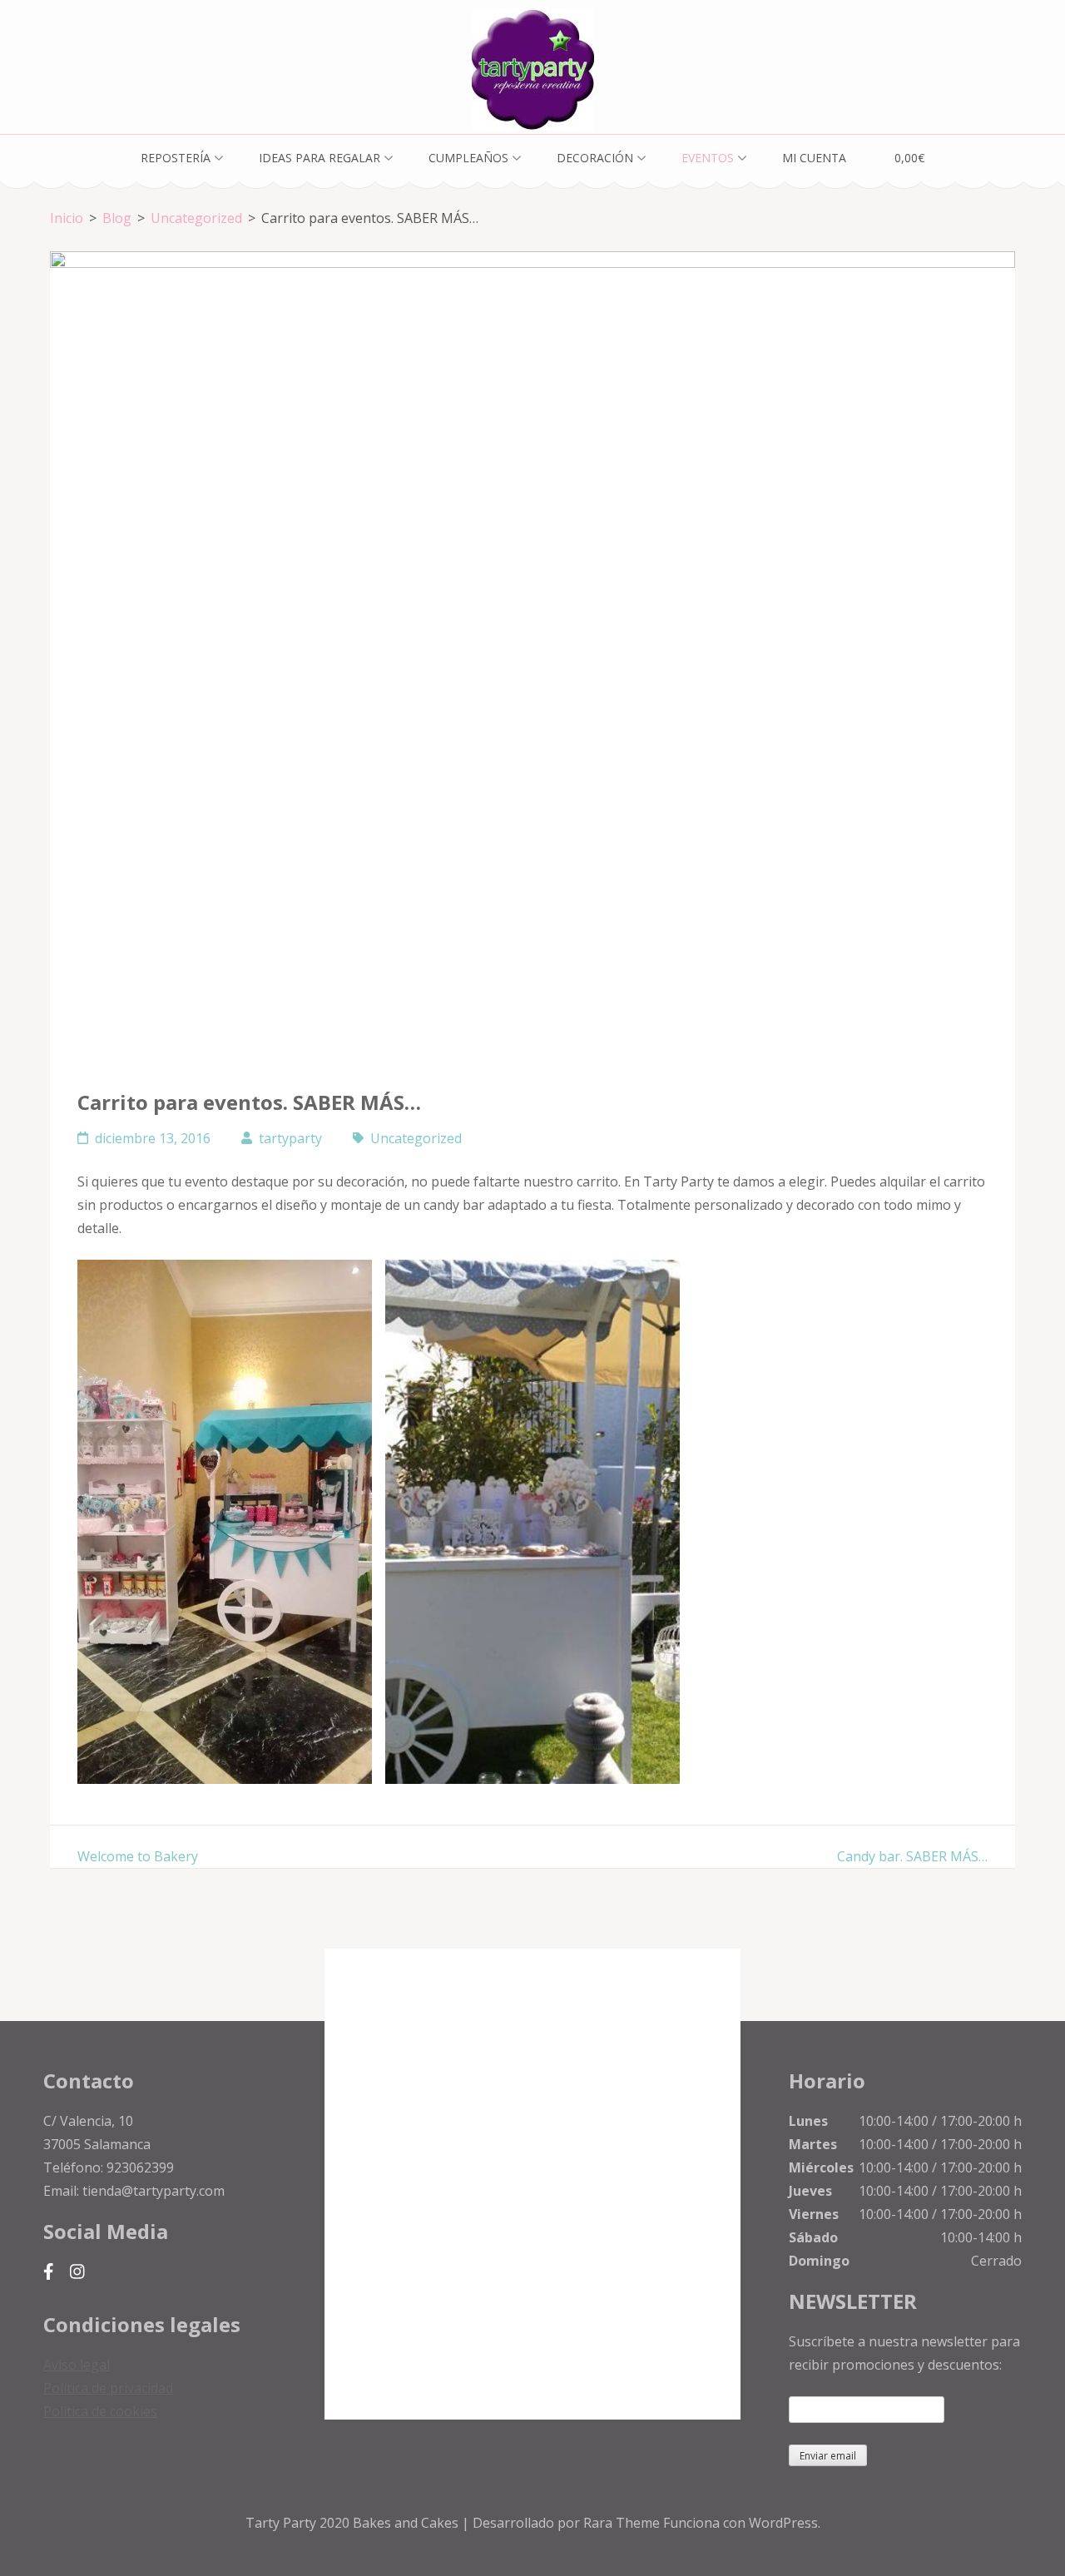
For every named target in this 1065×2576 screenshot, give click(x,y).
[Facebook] (49, 2271)
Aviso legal (77, 2365)
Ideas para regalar (319, 158)
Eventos (708, 158)
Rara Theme (623, 2523)
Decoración (595, 158)
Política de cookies (100, 2411)
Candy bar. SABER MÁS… (912, 1856)
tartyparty (290, 1138)
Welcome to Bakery (138, 1856)
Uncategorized (416, 1138)
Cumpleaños (468, 158)
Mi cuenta (814, 158)
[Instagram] (77, 2271)
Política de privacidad (108, 2388)
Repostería (176, 158)
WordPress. (785, 2523)
